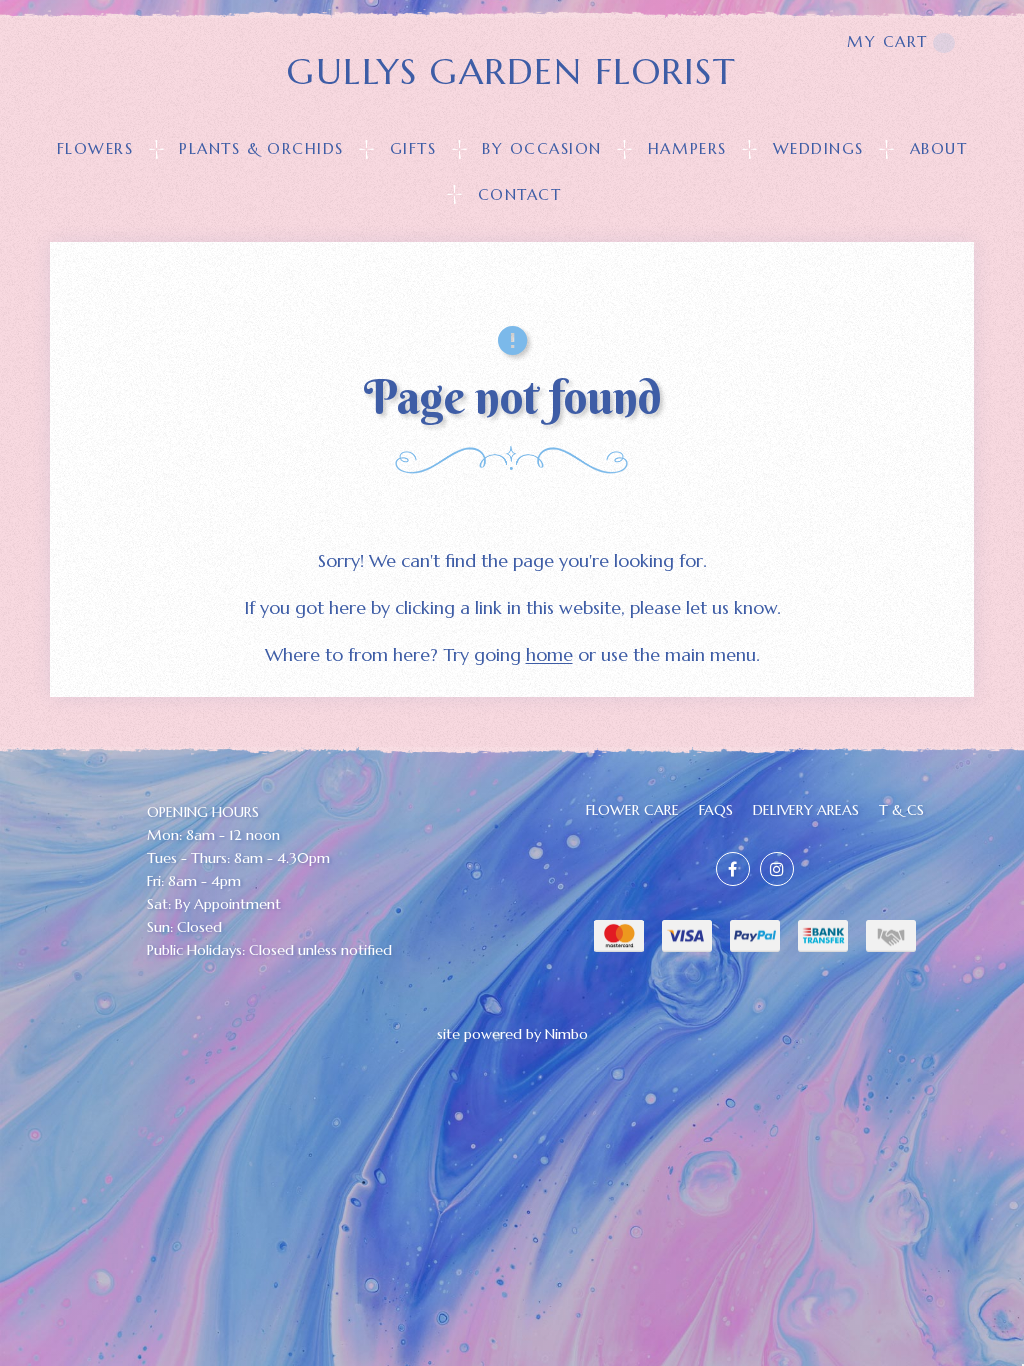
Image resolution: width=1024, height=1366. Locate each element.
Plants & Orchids (261, 148)
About (939, 148)
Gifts (413, 148)
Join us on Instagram (777, 869)
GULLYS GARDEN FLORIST (511, 71)
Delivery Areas (806, 810)
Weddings (818, 148)
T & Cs (901, 810)
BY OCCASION (542, 148)
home (549, 654)
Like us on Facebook (733, 869)
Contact (520, 194)
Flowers (95, 148)
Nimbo (566, 1034)
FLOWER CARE (632, 810)
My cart (887, 41)
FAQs (716, 810)
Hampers (687, 148)
